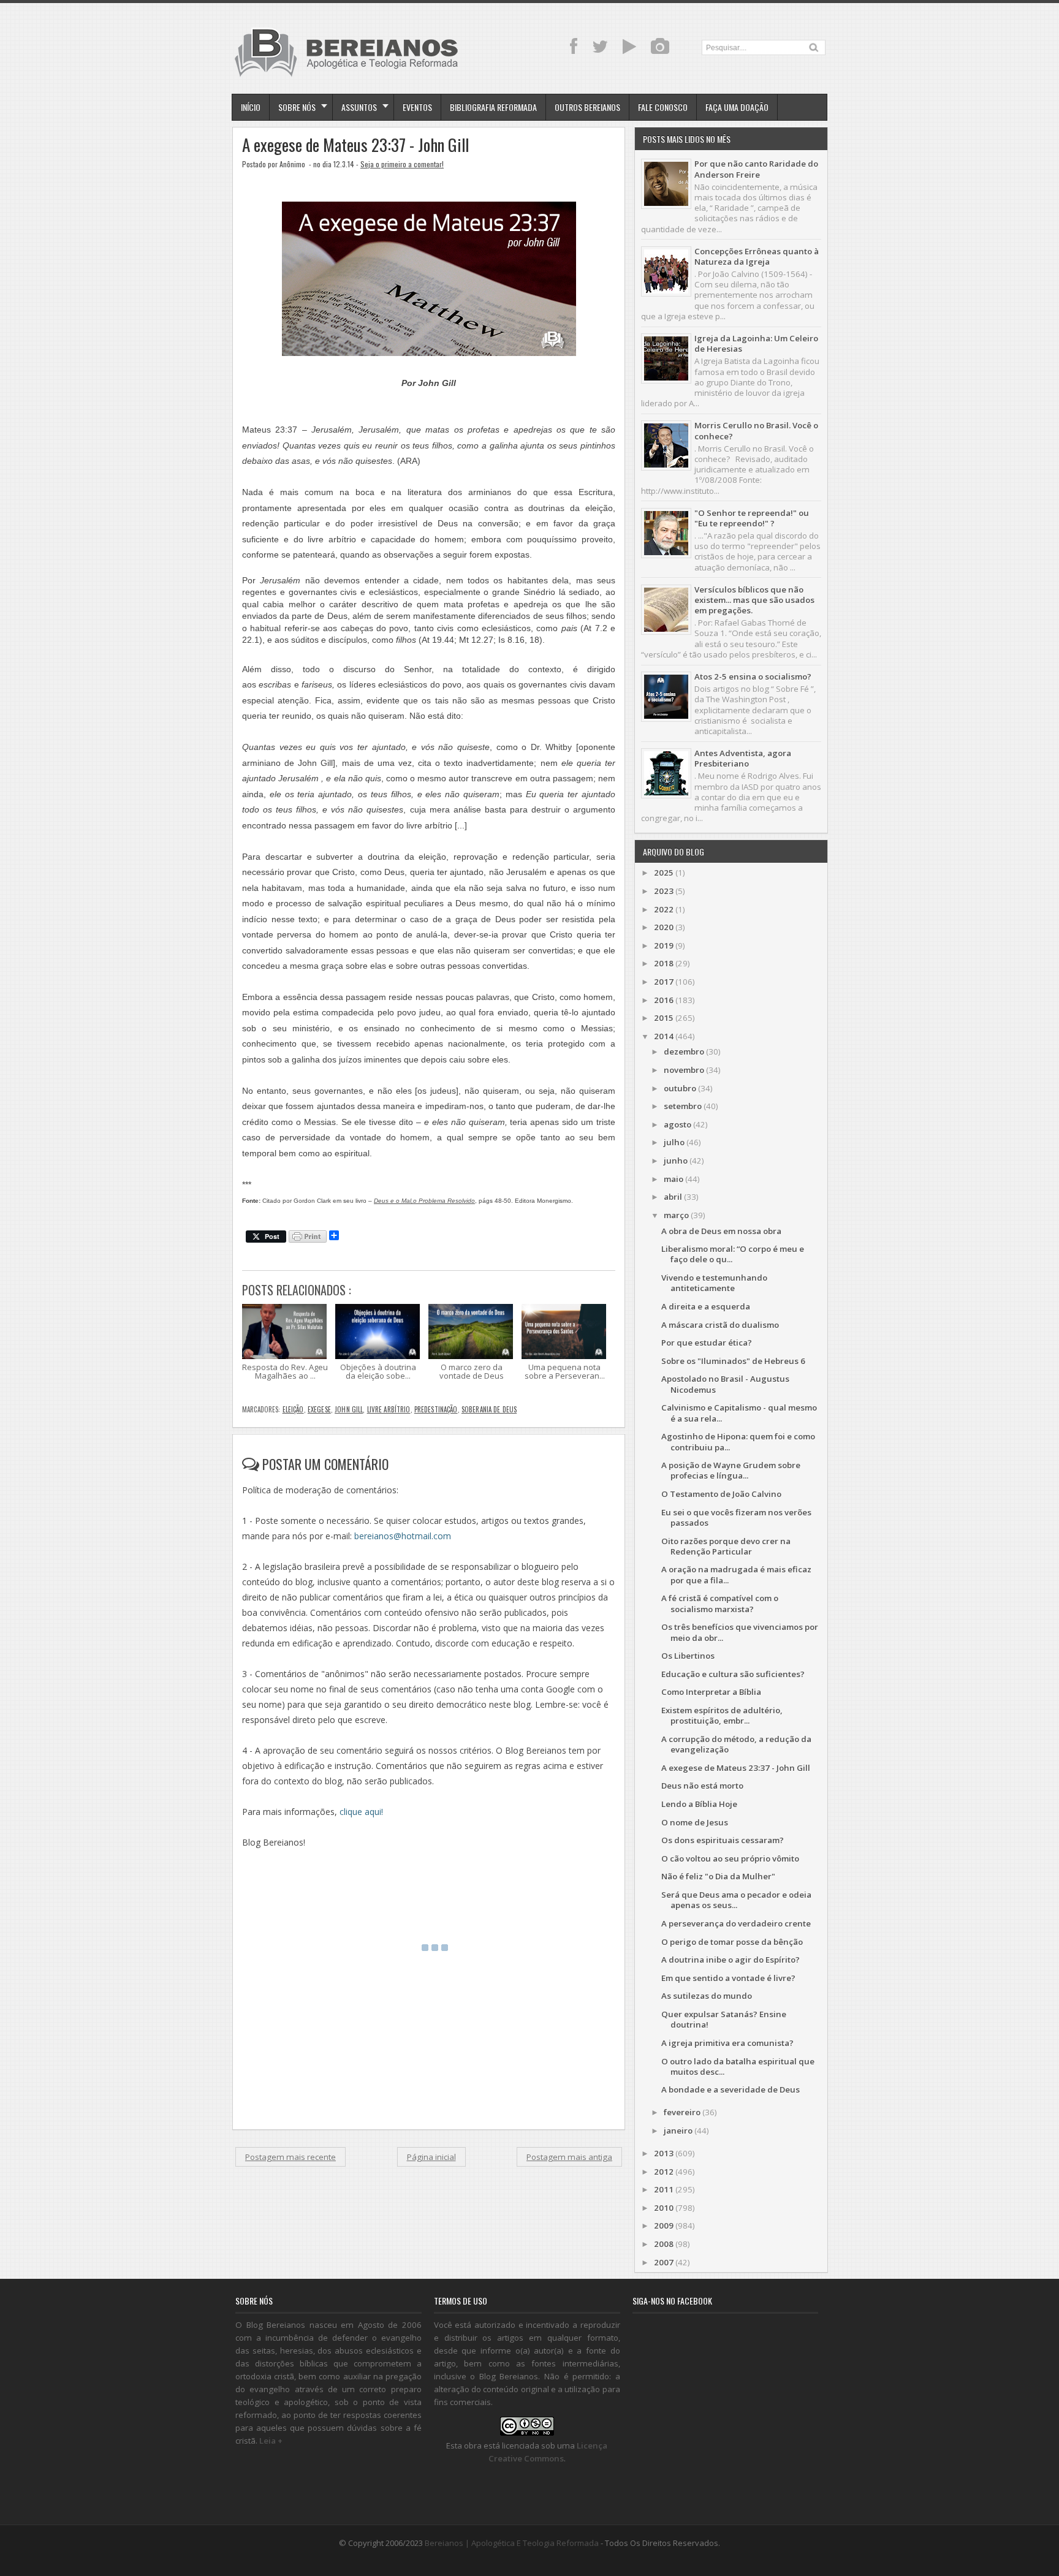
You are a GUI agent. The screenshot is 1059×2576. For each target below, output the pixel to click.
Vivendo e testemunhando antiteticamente (714, 1283)
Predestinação (436, 1409)
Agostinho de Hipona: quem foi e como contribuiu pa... (738, 1441)
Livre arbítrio (389, 1409)
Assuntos (359, 107)
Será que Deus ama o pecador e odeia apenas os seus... (736, 1900)
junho (676, 1161)
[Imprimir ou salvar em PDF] (308, 1237)
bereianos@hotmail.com (403, 1536)
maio (674, 1179)
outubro (680, 1088)
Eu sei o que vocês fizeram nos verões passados (736, 1517)
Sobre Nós (297, 107)
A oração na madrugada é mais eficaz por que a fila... (736, 1574)
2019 (664, 945)
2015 (664, 1018)
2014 (664, 1036)
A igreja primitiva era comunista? (727, 2043)
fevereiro (682, 2112)
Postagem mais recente (290, 2157)
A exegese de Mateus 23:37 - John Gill (355, 145)
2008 (664, 2244)
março (676, 1215)
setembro (683, 1106)
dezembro (684, 1051)
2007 (664, 2262)
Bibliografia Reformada (493, 107)
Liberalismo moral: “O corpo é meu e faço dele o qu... (733, 1254)
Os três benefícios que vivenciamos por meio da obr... (740, 1632)
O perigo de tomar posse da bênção (732, 1942)
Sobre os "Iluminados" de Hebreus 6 (733, 1361)
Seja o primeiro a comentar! (402, 164)
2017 (664, 982)
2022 (664, 909)
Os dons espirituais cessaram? (723, 1840)
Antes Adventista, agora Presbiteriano (743, 758)
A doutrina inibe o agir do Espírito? (731, 1960)
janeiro (678, 2131)
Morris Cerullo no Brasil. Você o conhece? (756, 430)
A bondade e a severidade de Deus (731, 2089)
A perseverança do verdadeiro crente (736, 1923)
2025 (664, 873)
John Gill (349, 1409)
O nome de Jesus (695, 1822)
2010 (664, 2208)
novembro (684, 1070)
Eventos (417, 107)
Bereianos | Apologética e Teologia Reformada (512, 2543)
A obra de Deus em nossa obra (721, 1231)
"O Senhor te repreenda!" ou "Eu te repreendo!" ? (752, 518)
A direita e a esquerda (706, 1306)
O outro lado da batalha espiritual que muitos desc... (738, 2066)
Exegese (319, 1409)
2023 (664, 891)
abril (673, 1197)
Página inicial (431, 2157)
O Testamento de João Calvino (721, 1494)
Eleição (293, 1409)
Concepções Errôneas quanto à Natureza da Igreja (757, 256)
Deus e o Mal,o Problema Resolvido (424, 1201)
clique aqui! (361, 1812)
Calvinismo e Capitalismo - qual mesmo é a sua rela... (739, 1413)
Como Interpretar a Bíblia (711, 1692)
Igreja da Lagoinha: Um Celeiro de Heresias (756, 343)
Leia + (271, 2441)
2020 (664, 927)
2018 (664, 963)
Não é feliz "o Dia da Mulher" (718, 1876)
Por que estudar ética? (707, 1343)
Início (251, 107)
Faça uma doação (737, 107)
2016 (664, 1000)
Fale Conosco (663, 107)
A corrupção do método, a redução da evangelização (736, 1744)
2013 (664, 2153)
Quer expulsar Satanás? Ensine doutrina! (724, 2019)
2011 (664, 2189)
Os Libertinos (688, 1656)
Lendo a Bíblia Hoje (699, 1804)
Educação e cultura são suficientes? (733, 1674)
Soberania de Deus (489, 1409)
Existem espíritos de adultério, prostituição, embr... (722, 1715)
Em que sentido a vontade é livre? (728, 1978)
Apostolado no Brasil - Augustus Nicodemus (725, 1384)
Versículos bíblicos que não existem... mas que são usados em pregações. (754, 600)
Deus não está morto (702, 1786)
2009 (664, 2226)
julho (674, 1142)
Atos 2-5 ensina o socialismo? (753, 676)
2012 (664, 2172)
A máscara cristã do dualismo (720, 1325)
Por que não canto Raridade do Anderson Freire (756, 169)
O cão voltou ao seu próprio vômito (730, 1858)
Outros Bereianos (587, 107)
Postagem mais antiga (569, 2157)
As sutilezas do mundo (707, 1996)
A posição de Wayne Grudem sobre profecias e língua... (731, 1470)
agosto (678, 1124)
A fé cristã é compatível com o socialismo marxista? (720, 1603)
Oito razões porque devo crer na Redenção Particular (726, 1546)
